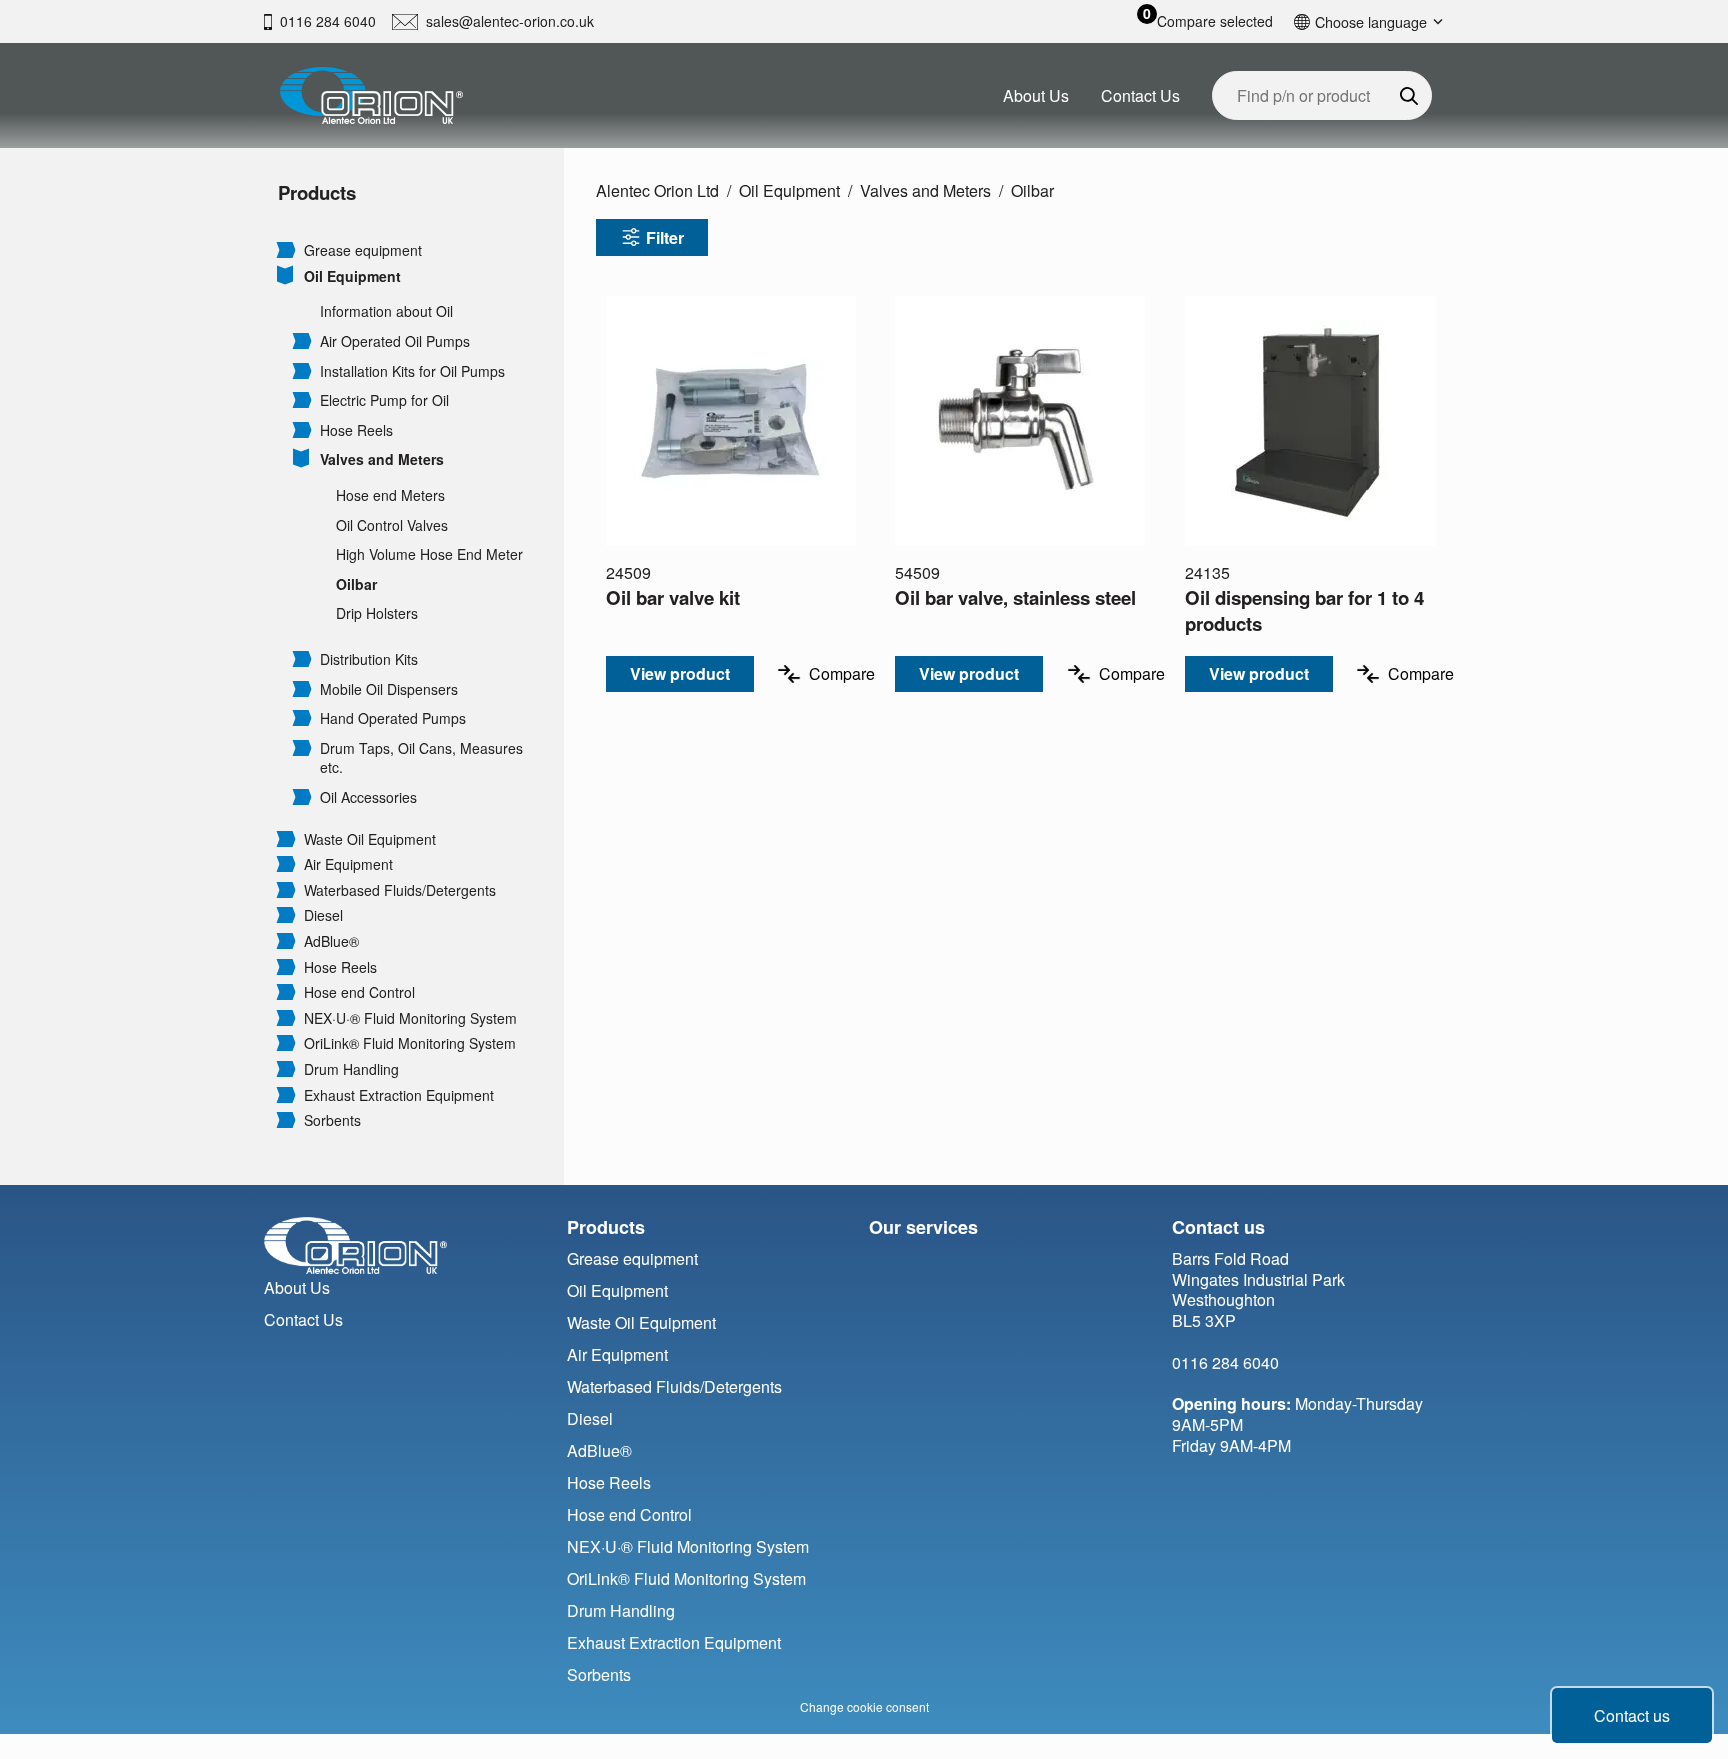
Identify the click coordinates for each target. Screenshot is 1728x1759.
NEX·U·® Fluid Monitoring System (410, 1018)
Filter (665, 237)
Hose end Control (359, 992)
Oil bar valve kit (673, 597)
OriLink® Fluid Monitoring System (410, 1043)
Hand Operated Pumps (393, 718)
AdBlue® (331, 941)
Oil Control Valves (392, 525)
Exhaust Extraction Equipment (399, 1095)
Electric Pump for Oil (384, 400)
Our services (923, 1227)
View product (680, 673)
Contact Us (1140, 95)
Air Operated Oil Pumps (395, 341)
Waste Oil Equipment (370, 839)
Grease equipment (363, 250)
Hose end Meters (390, 495)
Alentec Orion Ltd (657, 190)
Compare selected (1215, 21)
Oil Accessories (368, 797)
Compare (842, 673)
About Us (1036, 95)
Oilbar (356, 584)
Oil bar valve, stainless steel (1015, 597)
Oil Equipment (352, 276)
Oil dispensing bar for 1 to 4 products (1304, 610)
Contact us (1632, 1715)
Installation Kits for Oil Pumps (412, 371)
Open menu (286, 249)
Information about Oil (386, 311)
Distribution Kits (369, 659)
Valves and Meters (382, 459)
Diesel (323, 915)
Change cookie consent (864, 1706)
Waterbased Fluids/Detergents (400, 890)
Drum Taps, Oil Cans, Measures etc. (421, 758)
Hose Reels (356, 430)
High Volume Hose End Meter (429, 554)
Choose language (1371, 21)
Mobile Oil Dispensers (389, 689)
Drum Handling (351, 1069)
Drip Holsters (377, 613)
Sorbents (332, 1120)
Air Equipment (348, 864)
